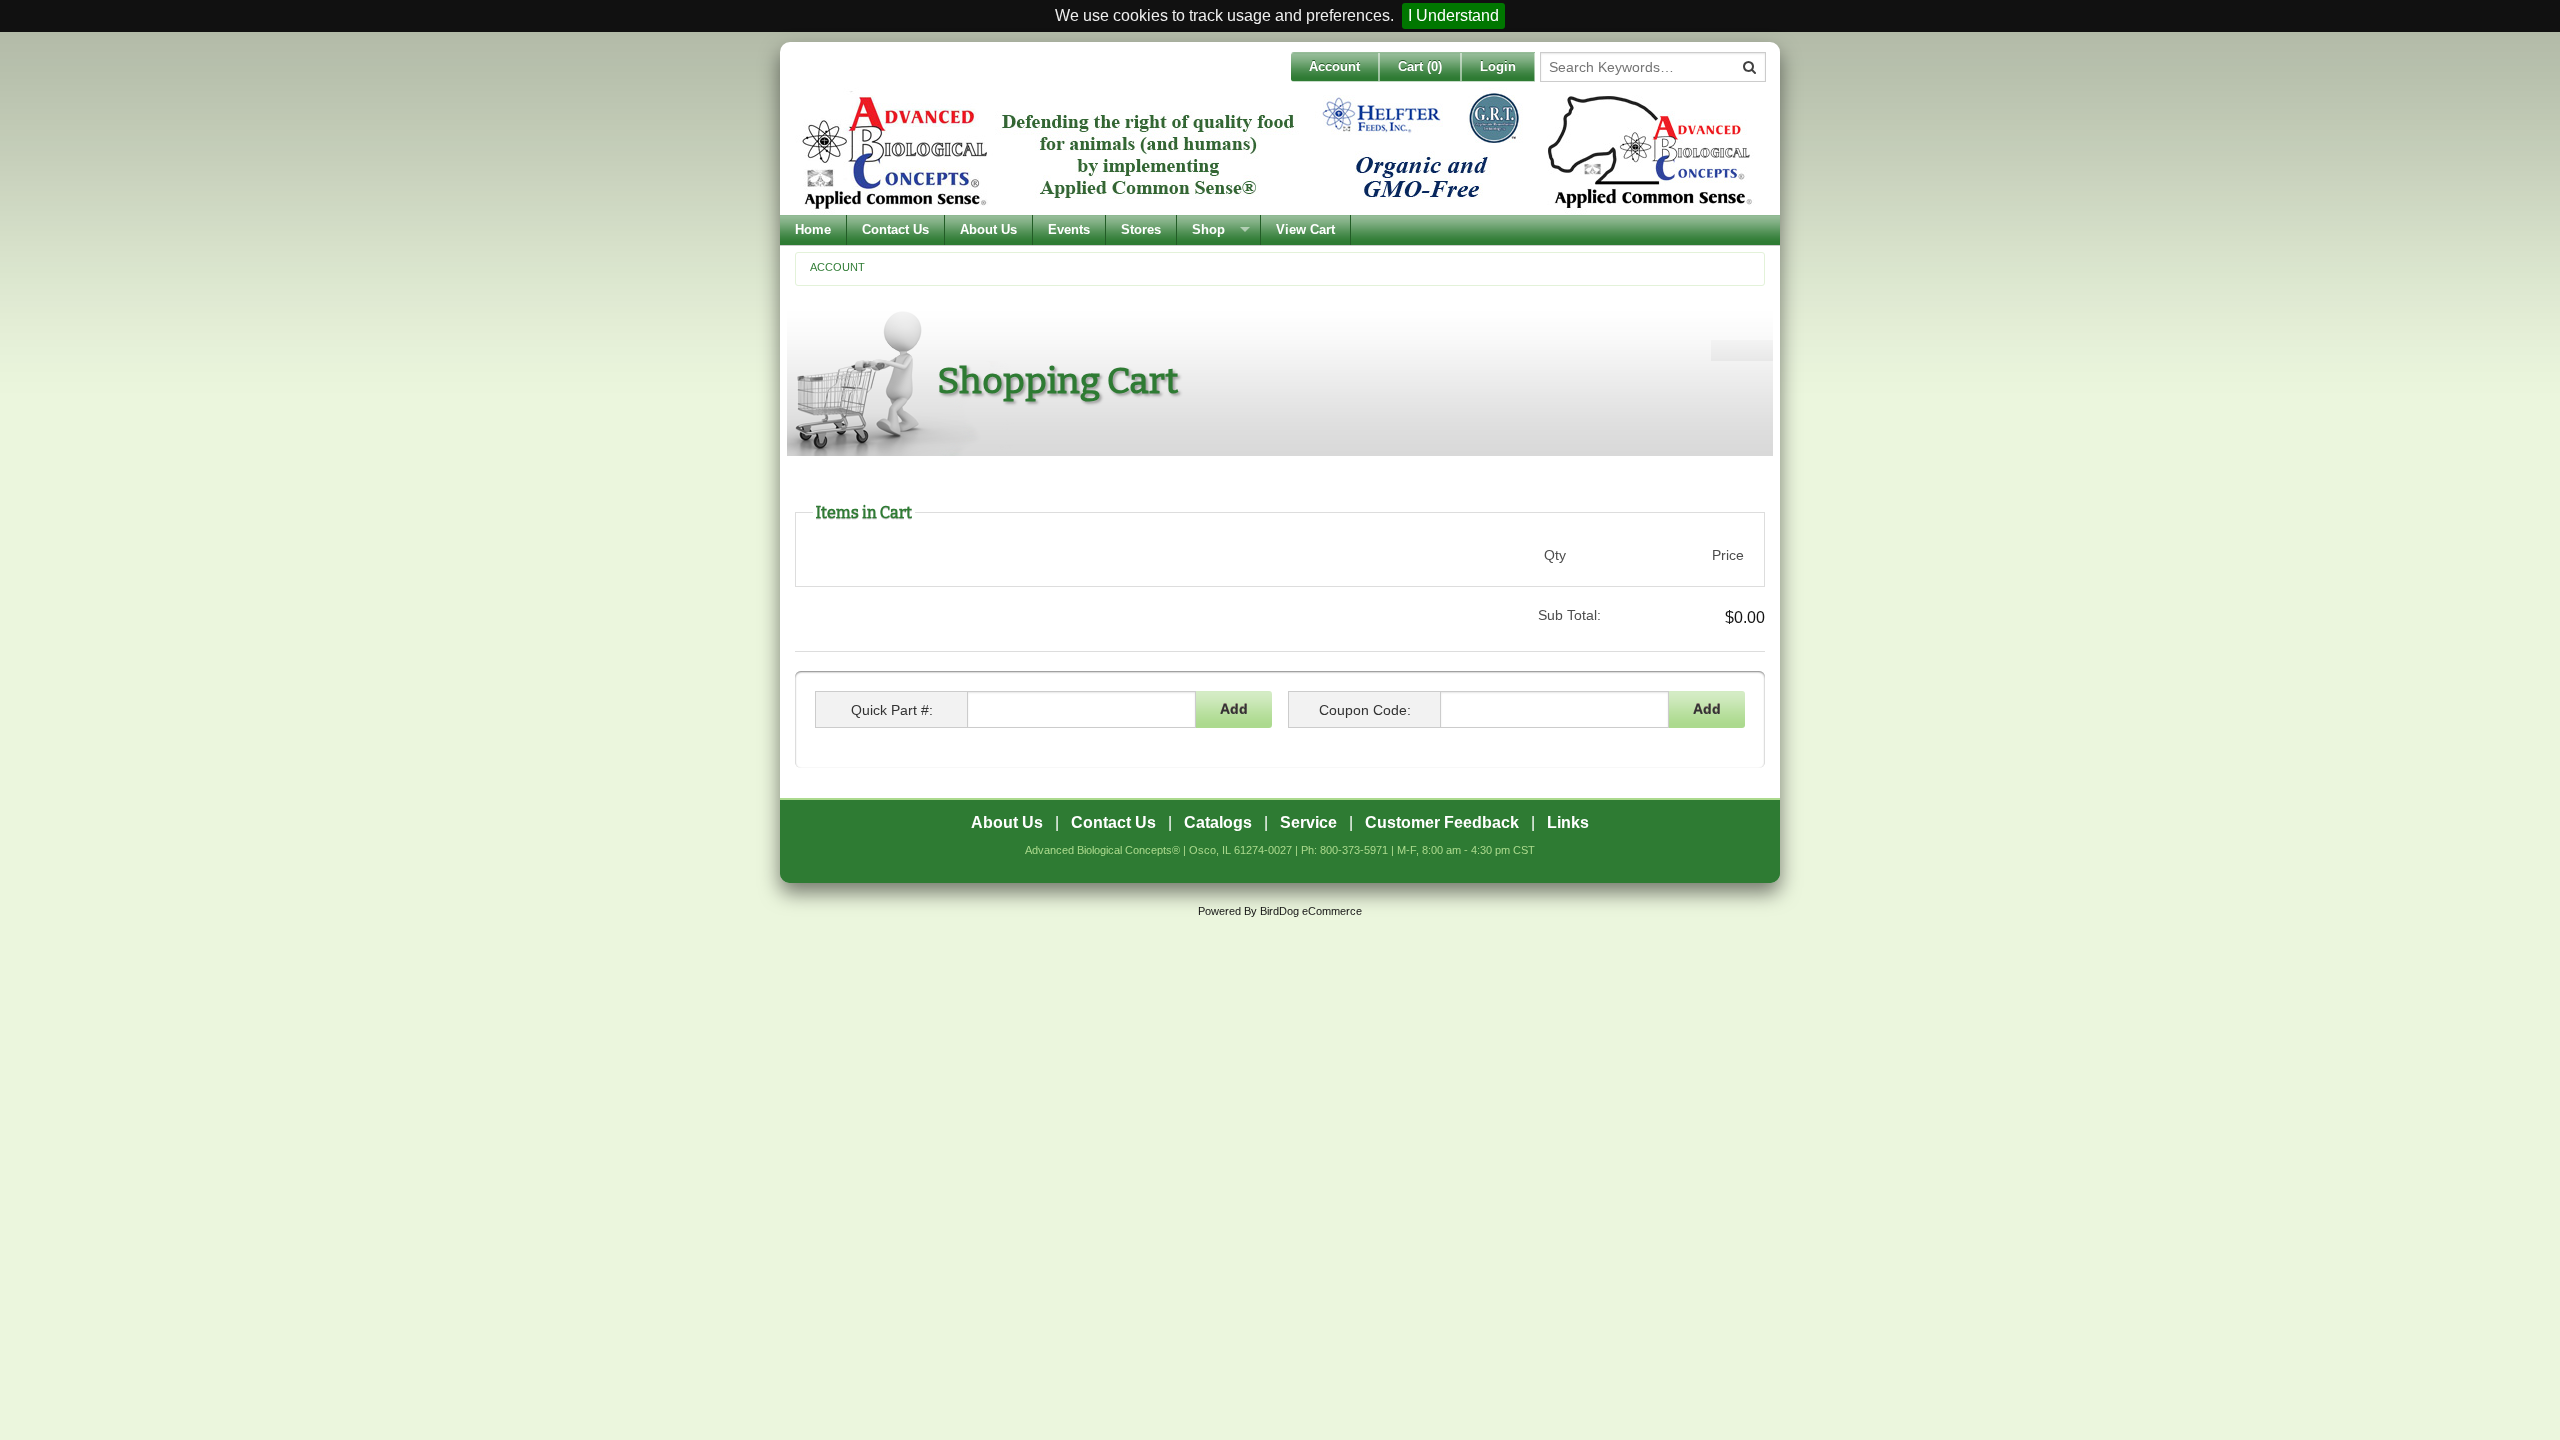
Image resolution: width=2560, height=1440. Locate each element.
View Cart (1305, 229)
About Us (988, 229)
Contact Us (895, 229)
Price (1728, 555)
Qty (1555, 555)
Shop (1208, 229)
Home (813, 229)
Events (1069, 229)
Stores (1141, 229)
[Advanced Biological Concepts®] (1275, 151)
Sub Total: (1569, 615)
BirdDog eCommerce (1311, 911)
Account (1334, 66)
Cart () (1420, 66)
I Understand (1453, 15)
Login (1498, 66)
